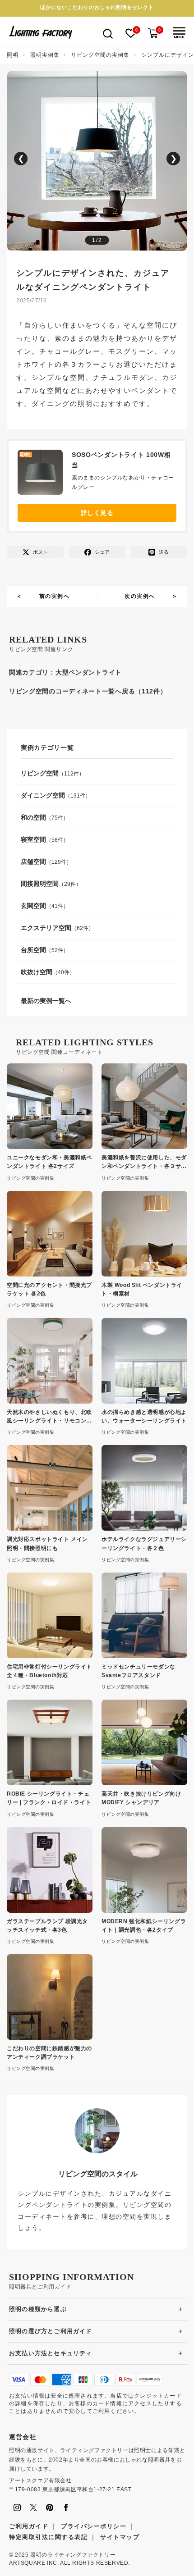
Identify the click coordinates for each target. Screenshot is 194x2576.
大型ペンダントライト (89, 672)
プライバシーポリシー (94, 2526)
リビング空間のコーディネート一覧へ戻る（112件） (88, 691)
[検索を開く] (108, 33)
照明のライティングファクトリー (73, 2555)
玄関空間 (33, 906)
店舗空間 (33, 862)
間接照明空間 (40, 884)
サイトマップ (120, 2537)
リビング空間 (40, 773)
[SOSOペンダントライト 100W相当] (45, 474)
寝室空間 (33, 839)
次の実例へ (140, 596)
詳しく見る (97, 513)
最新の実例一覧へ (46, 1001)
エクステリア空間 (46, 928)
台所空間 (33, 950)
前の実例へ (55, 596)
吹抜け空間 (37, 972)
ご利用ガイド (29, 2526)
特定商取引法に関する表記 (48, 2537)
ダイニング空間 (43, 795)
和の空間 (33, 817)
